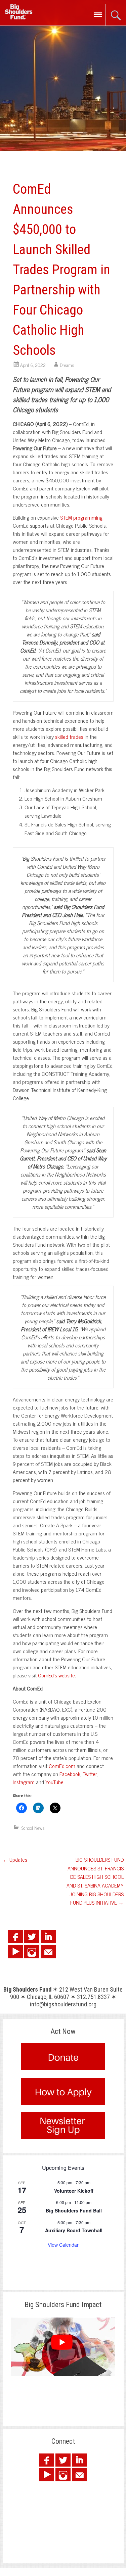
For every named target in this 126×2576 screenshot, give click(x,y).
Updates (15, 1859)
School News (33, 1828)
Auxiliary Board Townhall (74, 2230)
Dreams (67, 365)
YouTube (54, 1782)
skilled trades (69, 736)
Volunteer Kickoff (74, 2191)
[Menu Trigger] (98, 14)
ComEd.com (62, 1766)
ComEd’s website (56, 1675)
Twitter (90, 1774)
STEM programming (81, 517)
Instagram (24, 1782)
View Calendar (63, 2245)
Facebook (70, 1774)
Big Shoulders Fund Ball (74, 2210)
